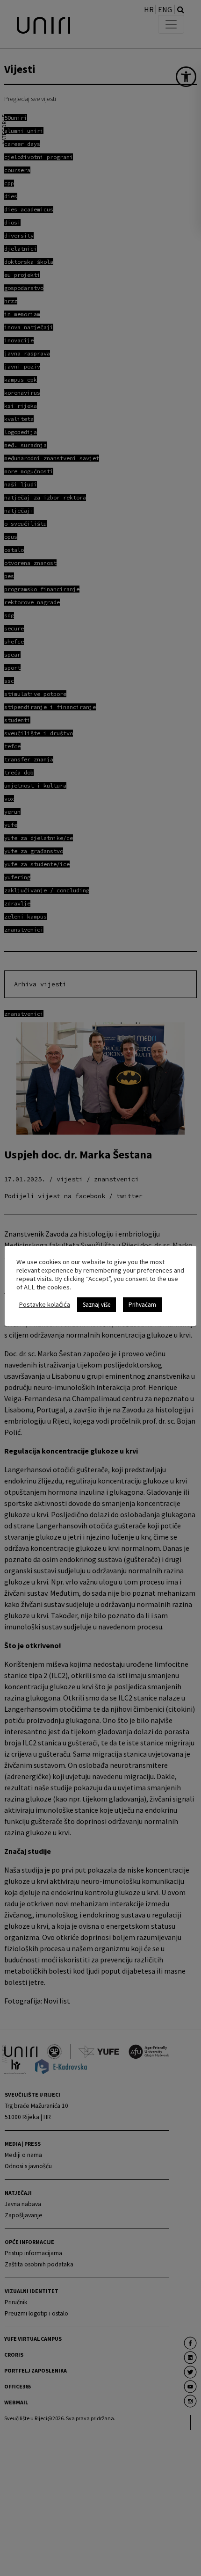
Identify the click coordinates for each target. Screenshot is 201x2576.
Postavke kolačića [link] (44, 1304)
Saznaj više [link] (97, 1305)
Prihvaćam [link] (142, 1305)
